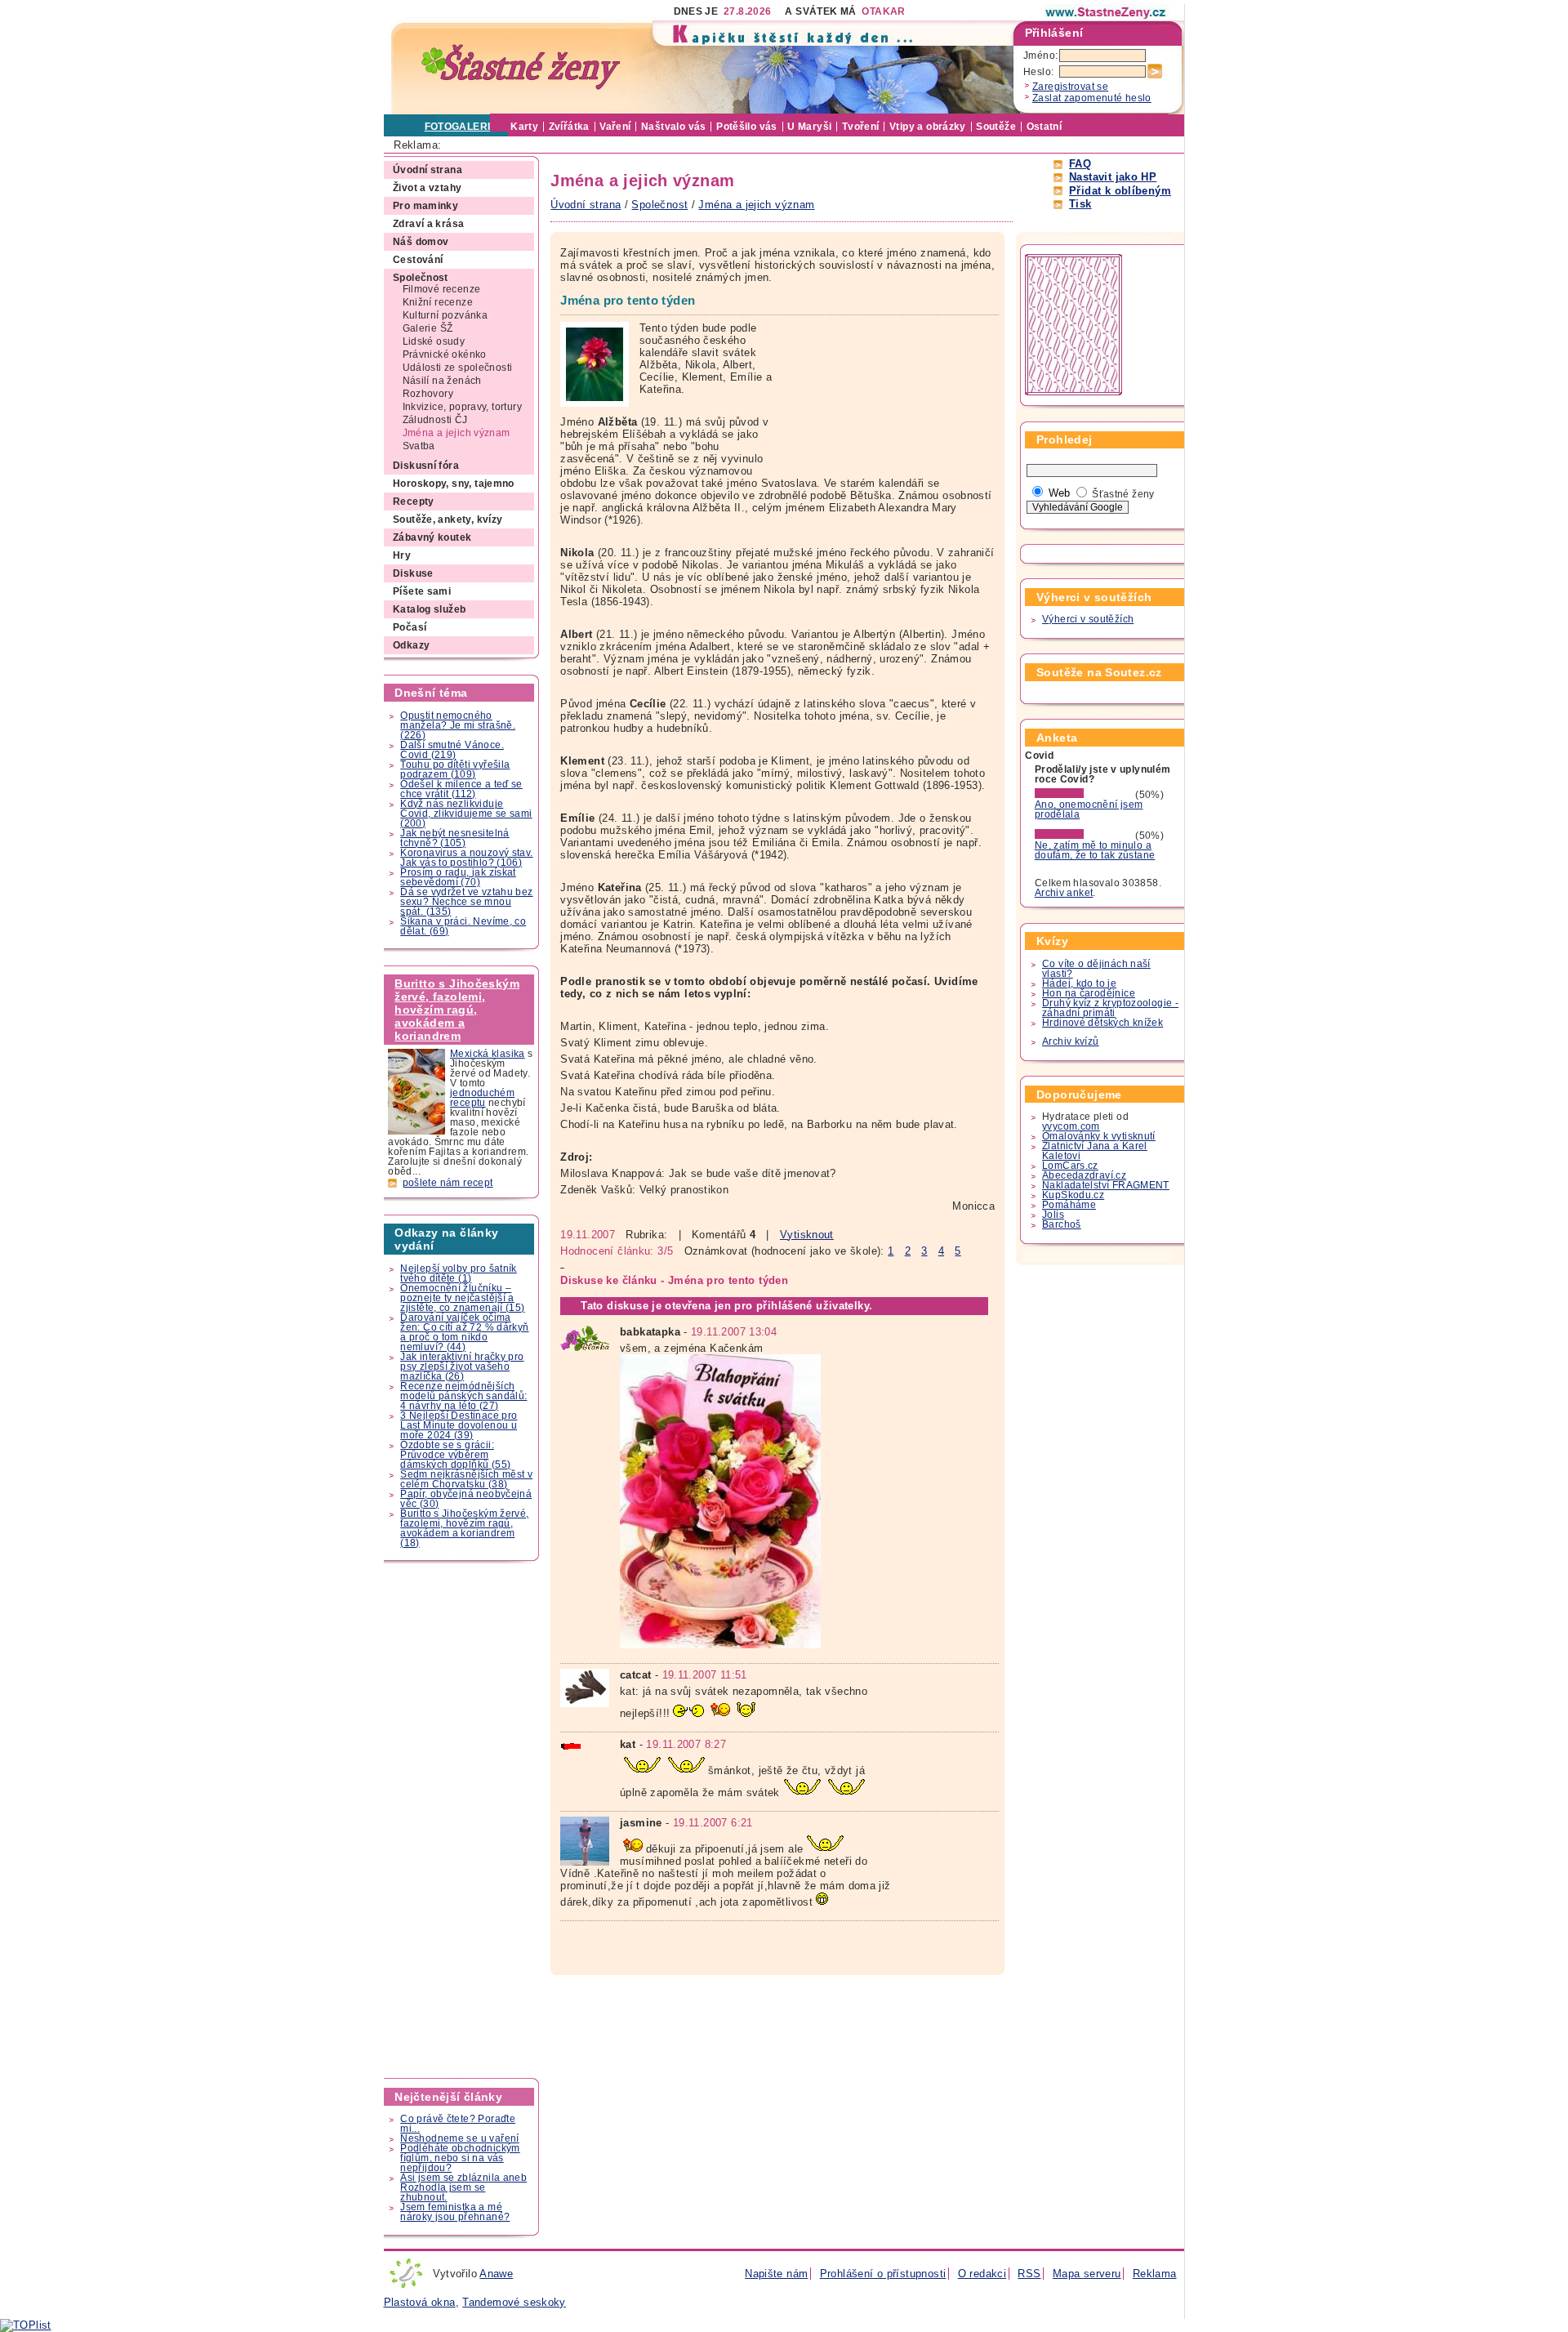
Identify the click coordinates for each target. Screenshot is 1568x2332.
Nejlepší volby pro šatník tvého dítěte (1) (459, 1273)
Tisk (1080, 204)
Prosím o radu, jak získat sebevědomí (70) (458, 877)
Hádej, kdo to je (1079, 983)
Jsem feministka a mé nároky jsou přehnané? (455, 2212)
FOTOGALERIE (461, 127)
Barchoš (1062, 1224)
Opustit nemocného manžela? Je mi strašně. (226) (458, 725)
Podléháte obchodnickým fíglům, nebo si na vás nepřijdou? (460, 2158)
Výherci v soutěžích (1088, 619)
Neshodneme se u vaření (459, 2138)
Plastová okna (420, 2302)
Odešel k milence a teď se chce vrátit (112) (461, 789)
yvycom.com (1071, 1126)
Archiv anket (1064, 893)
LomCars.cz (1070, 1166)
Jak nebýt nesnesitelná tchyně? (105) (454, 838)
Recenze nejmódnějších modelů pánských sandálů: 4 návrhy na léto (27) (463, 1396)
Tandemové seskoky (514, 2302)
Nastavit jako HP (1113, 177)
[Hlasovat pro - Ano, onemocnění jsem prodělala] (1084, 795)
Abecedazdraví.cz (1084, 1175)
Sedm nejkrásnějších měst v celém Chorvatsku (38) (466, 1479)
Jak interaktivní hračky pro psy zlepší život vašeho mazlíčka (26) (462, 1367)
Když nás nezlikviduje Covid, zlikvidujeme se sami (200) (466, 814)
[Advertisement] (462, 1820)
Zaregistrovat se (1070, 87)
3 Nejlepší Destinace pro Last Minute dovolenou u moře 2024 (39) (459, 1425)
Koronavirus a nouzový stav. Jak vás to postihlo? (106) (466, 858)
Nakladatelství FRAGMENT (1106, 1185)
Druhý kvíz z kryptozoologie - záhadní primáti (1110, 1008)
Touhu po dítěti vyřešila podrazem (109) (455, 769)
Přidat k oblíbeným (1120, 191)
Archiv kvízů (1071, 1041)
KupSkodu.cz (1073, 1195)
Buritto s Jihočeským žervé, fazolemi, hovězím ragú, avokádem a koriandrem (457, 1010)
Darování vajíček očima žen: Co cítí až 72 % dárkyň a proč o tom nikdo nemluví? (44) (464, 1332)
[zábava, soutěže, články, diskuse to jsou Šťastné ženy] (1107, 12)
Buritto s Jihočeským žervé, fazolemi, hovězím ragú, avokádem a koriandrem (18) (464, 1528)
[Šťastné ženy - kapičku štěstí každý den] (521, 67)
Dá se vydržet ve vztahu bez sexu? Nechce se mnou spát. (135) (466, 902)
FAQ (1080, 164)
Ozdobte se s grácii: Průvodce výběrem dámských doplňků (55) (455, 1455)
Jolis (1053, 1215)
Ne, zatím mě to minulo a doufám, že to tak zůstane (1095, 850)
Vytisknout (807, 1235)
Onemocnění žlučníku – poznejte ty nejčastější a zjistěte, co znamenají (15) (462, 1298)
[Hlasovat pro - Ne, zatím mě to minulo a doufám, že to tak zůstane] (1084, 836)
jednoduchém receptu (482, 1098)
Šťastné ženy (1123, 494)
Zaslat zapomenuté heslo (1092, 98)
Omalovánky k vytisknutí (1099, 1136)
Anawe (496, 2274)
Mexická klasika (488, 1054)
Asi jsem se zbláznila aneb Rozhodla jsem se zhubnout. (463, 2187)
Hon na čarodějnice (1089, 993)
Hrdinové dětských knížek (1102, 1023)
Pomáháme (1069, 1205)
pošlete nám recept (448, 1183)
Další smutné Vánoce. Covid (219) (452, 750)
